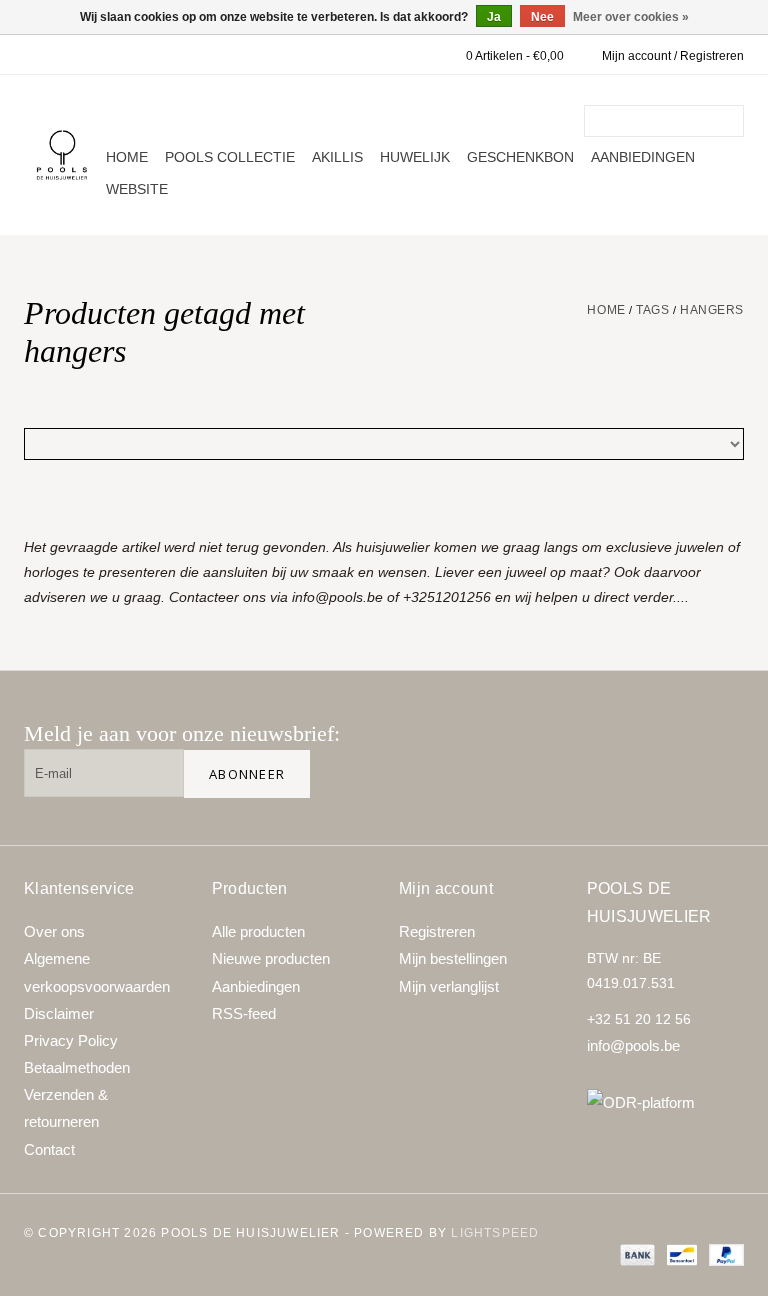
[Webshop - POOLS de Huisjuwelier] (62, 155)
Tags (652, 310)
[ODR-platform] (666, 1102)
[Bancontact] (680, 1255)
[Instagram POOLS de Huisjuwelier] (720, 742)
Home (127, 157)
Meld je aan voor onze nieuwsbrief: (182, 733)
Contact (49, 1149)
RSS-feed (244, 1013)
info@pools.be (633, 1045)
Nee (542, 17)
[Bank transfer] (635, 1255)
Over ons (54, 931)
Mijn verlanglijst (449, 986)
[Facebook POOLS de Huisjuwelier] (592, 742)
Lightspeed (495, 1233)
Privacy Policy (71, 1040)
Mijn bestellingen (453, 958)
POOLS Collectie (230, 157)
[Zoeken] (732, 121)
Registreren (437, 931)
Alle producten (258, 931)
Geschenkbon (520, 157)
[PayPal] (723, 1255)
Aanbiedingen (643, 157)
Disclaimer (59, 1013)
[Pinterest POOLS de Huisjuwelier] (656, 742)
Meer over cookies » (631, 17)
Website (137, 189)
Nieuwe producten (271, 958)
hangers (712, 310)
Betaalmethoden (77, 1067)
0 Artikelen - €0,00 (515, 56)
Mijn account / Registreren (673, 56)
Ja (494, 17)
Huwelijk (415, 157)
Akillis (337, 157)
